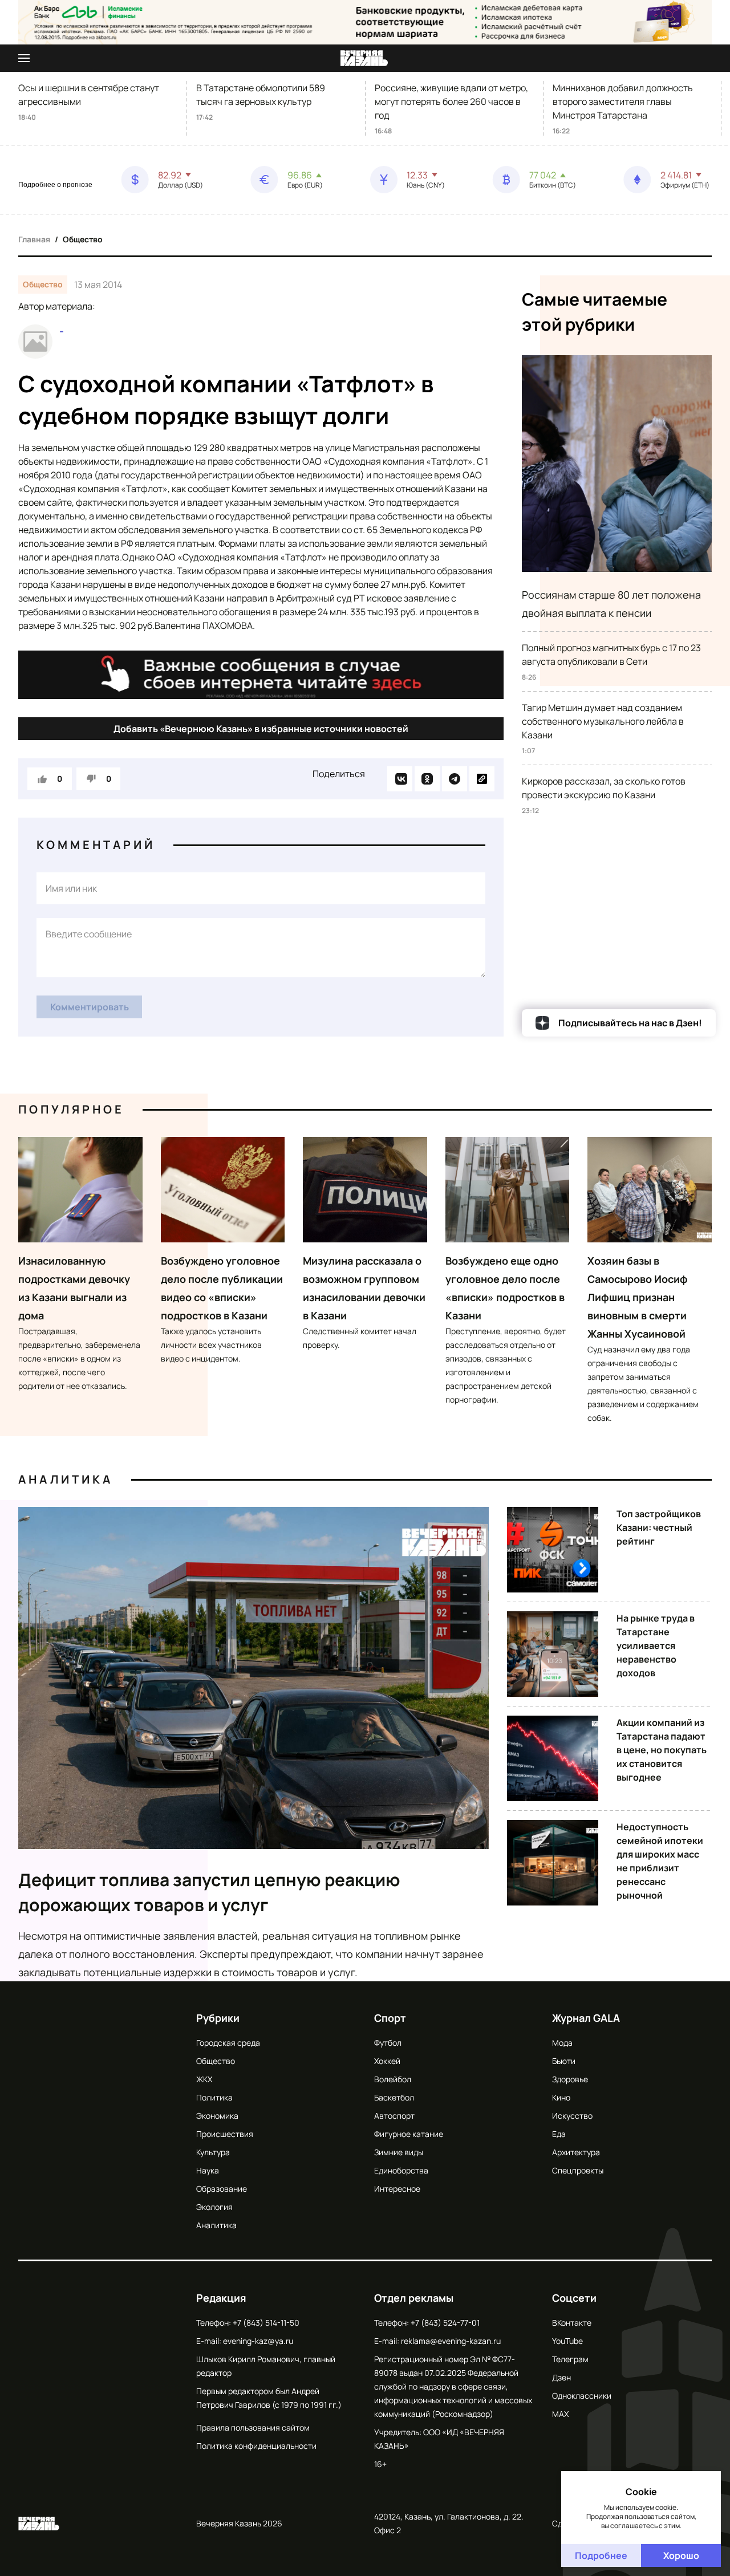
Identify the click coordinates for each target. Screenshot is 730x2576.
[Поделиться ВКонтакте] (400, 779)
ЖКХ (204, 2079)
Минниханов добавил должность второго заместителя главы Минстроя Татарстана (623, 101)
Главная (34, 239)
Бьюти (564, 2061)
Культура (213, 2152)
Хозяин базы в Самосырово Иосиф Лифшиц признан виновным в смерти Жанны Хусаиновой (638, 1297)
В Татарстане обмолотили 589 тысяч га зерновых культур (261, 95)
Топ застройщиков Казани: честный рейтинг (659, 1527)
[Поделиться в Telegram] (455, 779)
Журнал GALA (586, 2018)
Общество (83, 239)
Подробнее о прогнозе (55, 185)
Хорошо (681, 2555)
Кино (561, 2097)
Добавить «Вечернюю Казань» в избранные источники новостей (261, 729)
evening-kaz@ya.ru (258, 2341)
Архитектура (576, 2152)
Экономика (217, 2116)
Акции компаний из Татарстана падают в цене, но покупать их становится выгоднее (662, 1750)
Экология (214, 2207)
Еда (559, 2134)
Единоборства (401, 2170)
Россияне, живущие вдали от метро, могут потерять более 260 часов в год (451, 101)
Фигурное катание (409, 2134)
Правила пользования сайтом (253, 2427)
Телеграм (570, 2359)
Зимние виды (399, 2152)
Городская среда (228, 2043)
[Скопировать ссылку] (482, 779)
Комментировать (90, 1007)
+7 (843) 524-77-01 (445, 2323)
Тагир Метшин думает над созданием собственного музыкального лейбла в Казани (603, 721)
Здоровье (570, 2079)
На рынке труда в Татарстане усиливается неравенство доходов (656, 1645)
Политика (214, 2097)
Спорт (390, 2018)
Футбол (388, 2043)
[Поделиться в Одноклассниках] (427, 779)
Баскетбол (394, 2097)
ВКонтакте (572, 2323)
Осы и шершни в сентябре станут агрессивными (89, 95)
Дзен (561, 2377)
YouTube (567, 2341)
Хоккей (387, 2061)
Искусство (572, 2116)
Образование (222, 2189)
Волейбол (393, 2079)
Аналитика (66, 1479)
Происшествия (225, 2134)
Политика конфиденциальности (256, 2446)
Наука (208, 2170)
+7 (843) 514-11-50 (266, 2323)
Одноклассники (582, 2396)
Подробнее (601, 2555)
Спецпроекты (578, 2170)
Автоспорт (394, 2116)
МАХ (560, 2414)
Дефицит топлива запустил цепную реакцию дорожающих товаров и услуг (209, 1892)
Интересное (397, 2189)
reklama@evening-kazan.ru (451, 2341)
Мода (562, 2043)
